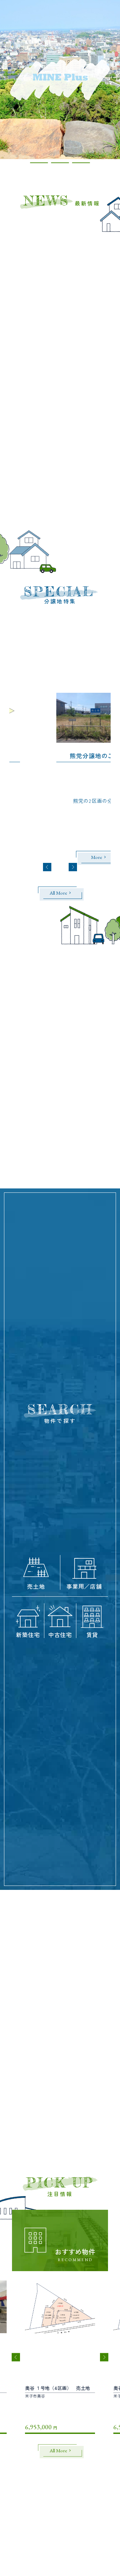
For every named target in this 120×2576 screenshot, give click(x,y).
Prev (47, 867)
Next (73, 867)
